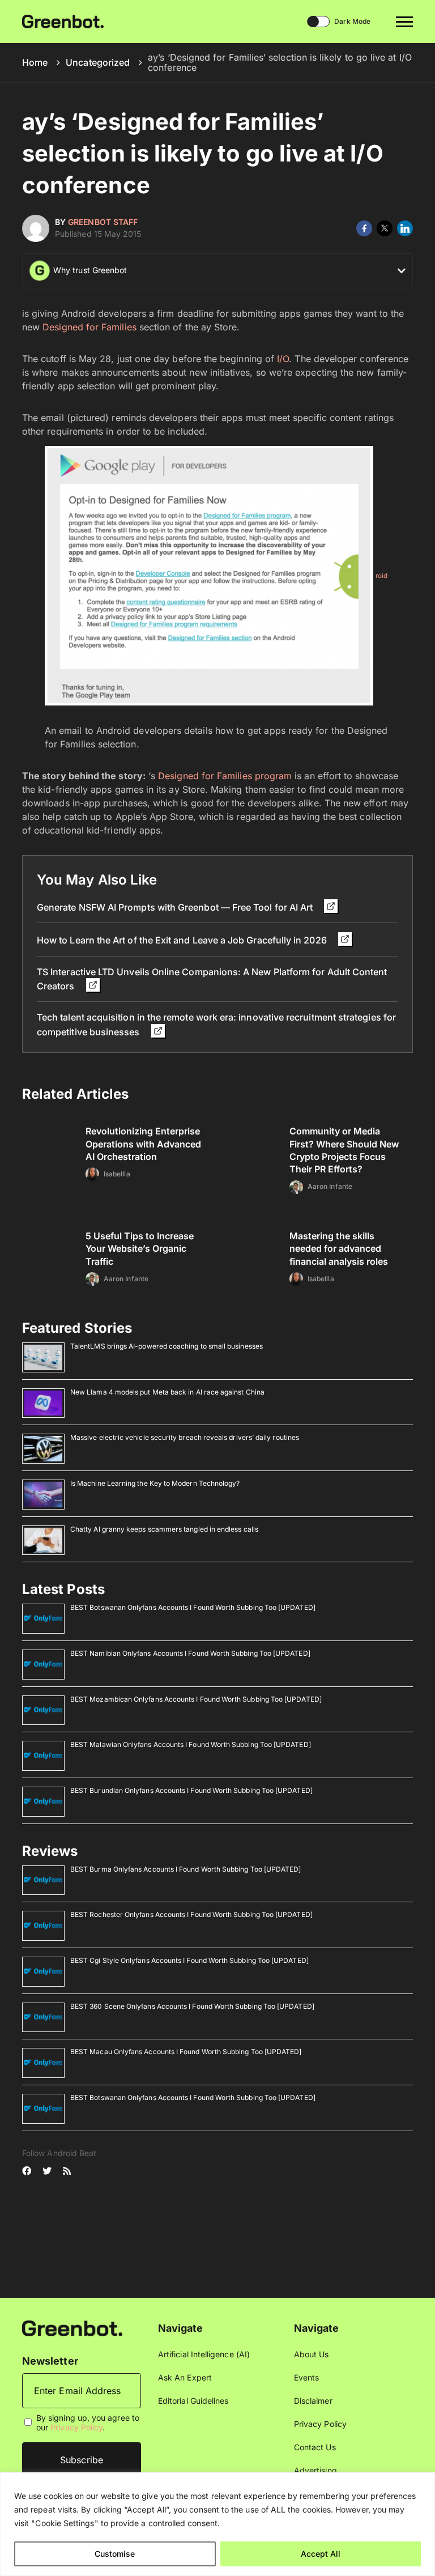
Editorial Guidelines (193, 2401)
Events (306, 2377)
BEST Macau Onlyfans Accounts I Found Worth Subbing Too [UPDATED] (186, 2052)
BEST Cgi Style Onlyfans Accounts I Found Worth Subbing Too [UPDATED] (189, 1960)
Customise (115, 2554)
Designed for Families (89, 327)
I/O (283, 359)
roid (381, 576)
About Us (312, 2354)
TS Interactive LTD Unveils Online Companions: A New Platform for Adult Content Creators (212, 979)
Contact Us (315, 2447)
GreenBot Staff (103, 222)
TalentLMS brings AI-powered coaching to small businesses (167, 1346)
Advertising (315, 2470)
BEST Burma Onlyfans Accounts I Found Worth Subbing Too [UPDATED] (185, 1869)
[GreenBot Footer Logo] (72, 2328)
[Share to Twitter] (385, 228)
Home (35, 62)
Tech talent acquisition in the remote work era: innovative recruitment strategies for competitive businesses (216, 1024)
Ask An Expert (185, 2377)
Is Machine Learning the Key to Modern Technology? (155, 1483)
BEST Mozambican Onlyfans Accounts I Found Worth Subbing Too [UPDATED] (196, 1699)
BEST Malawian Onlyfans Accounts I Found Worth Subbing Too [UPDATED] (191, 1744)
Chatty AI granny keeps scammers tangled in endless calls (164, 1529)
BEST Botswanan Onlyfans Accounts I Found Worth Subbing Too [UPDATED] (193, 1607)
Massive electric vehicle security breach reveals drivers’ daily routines (185, 1437)
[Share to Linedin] (405, 228)
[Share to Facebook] (364, 228)
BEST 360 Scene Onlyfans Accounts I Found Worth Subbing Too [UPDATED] (192, 2006)
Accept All (321, 2554)
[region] (217, 2524)
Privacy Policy (76, 2427)
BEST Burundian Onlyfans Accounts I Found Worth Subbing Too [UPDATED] (191, 1790)
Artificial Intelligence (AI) (204, 2354)
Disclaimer (313, 2401)
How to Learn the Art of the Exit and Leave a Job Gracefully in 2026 (183, 940)
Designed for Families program (225, 776)
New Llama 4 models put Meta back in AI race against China (167, 1392)
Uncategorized (98, 62)
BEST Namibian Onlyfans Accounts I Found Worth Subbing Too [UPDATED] (190, 1653)
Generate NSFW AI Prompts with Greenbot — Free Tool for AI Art (176, 907)
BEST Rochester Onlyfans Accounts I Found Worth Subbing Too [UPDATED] (191, 1914)
